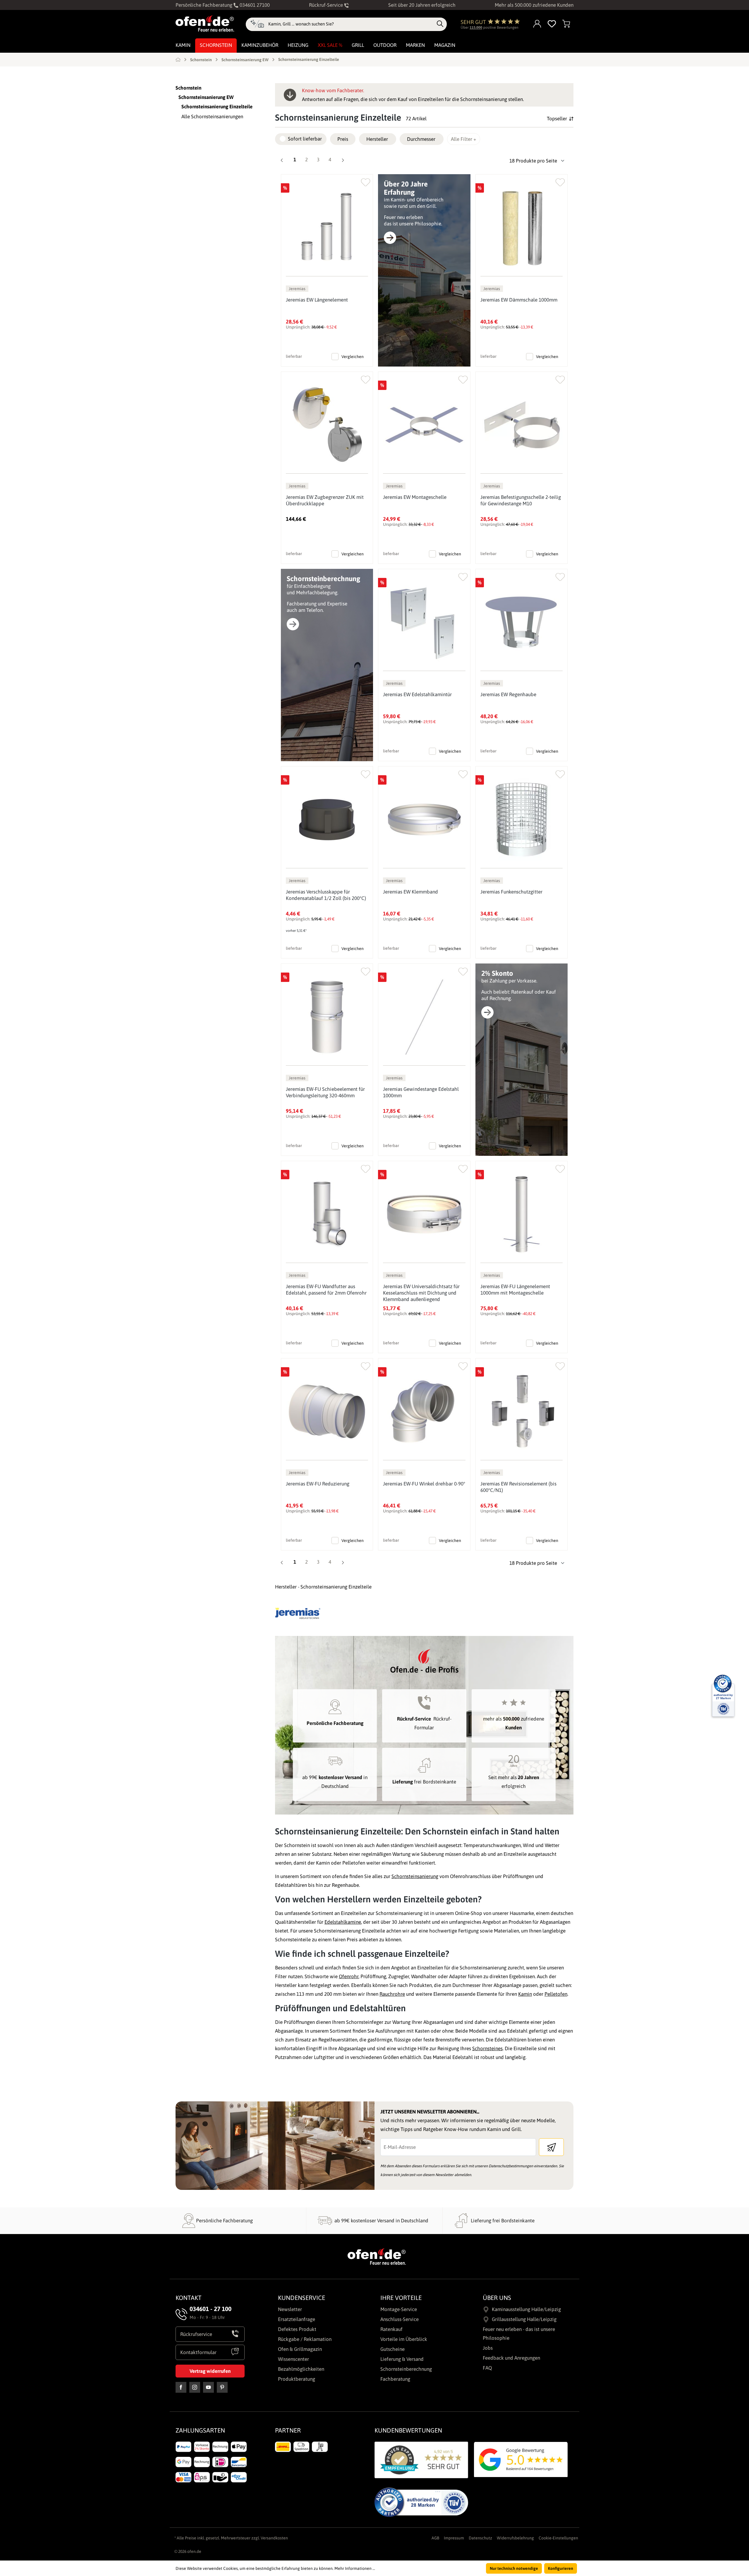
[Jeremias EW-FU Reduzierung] (327, 1412)
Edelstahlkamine (343, 1922)
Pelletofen (556, 1994)
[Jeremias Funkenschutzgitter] (522, 820)
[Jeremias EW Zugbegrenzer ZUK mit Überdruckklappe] (327, 425)
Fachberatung (395, 2379)
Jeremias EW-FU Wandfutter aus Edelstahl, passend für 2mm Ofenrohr (326, 1290)
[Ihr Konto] (537, 24)
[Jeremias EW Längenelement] (327, 228)
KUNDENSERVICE (302, 2298)
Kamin (525, 1994)
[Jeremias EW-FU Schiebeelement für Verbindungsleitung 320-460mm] (327, 1017)
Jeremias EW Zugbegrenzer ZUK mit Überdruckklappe (325, 500)
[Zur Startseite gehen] (205, 23)
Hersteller (377, 139)
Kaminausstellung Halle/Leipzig (526, 2309)
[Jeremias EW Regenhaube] (522, 622)
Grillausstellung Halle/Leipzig (524, 2319)
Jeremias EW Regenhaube (508, 694)
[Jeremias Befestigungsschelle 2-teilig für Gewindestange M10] (522, 425)
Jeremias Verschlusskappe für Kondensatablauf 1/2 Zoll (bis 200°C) (326, 895)
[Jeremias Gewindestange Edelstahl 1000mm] (424, 1017)
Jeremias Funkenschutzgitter (511, 892)
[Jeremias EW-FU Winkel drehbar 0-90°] (424, 1412)
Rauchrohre (392, 1994)
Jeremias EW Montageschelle (415, 497)
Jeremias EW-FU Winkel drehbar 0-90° (424, 1484)
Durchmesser (421, 139)
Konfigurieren (561, 2568)
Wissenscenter (293, 2359)
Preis (343, 139)
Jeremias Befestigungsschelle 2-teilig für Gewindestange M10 (521, 500)
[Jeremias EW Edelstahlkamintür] (424, 622)
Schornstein (188, 88)
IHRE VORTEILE (401, 2298)
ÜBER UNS (497, 2298)
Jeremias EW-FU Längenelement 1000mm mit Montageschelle (515, 1290)
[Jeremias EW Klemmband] (424, 820)
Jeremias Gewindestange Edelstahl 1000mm (421, 1092)
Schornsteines (487, 2048)
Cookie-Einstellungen (558, 2538)
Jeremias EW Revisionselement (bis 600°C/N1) (518, 1487)
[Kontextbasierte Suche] (257, 24)
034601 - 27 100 (211, 2309)
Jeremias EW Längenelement (317, 300)
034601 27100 (254, 5)
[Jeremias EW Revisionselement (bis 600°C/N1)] (522, 1412)
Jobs (488, 2348)
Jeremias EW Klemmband (410, 892)
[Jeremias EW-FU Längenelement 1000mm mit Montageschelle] (522, 1214)
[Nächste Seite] (342, 161)
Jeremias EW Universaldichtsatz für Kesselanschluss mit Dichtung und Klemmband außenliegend (421, 1293)
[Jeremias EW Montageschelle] (424, 425)
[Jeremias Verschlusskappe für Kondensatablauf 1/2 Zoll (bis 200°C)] (327, 820)
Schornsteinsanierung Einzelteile (217, 107)
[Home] (178, 59)
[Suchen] (440, 24)
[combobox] (351, 24)
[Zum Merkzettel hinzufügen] (366, 181)
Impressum (454, 2538)
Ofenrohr (349, 1976)
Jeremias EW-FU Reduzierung (318, 1484)
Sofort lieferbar (305, 139)
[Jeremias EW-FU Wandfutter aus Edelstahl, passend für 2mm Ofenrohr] (327, 1214)
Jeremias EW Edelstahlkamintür (417, 694)
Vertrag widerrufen (210, 2371)
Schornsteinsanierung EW (206, 97)
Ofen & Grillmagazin (300, 2349)
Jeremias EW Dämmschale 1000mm (519, 300)
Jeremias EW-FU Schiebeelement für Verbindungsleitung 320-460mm (325, 1092)
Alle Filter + (464, 139)
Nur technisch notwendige (514, 2568)
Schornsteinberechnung (406, 2369)
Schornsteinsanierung (415, 1876)
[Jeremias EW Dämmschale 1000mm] (522, 228)
